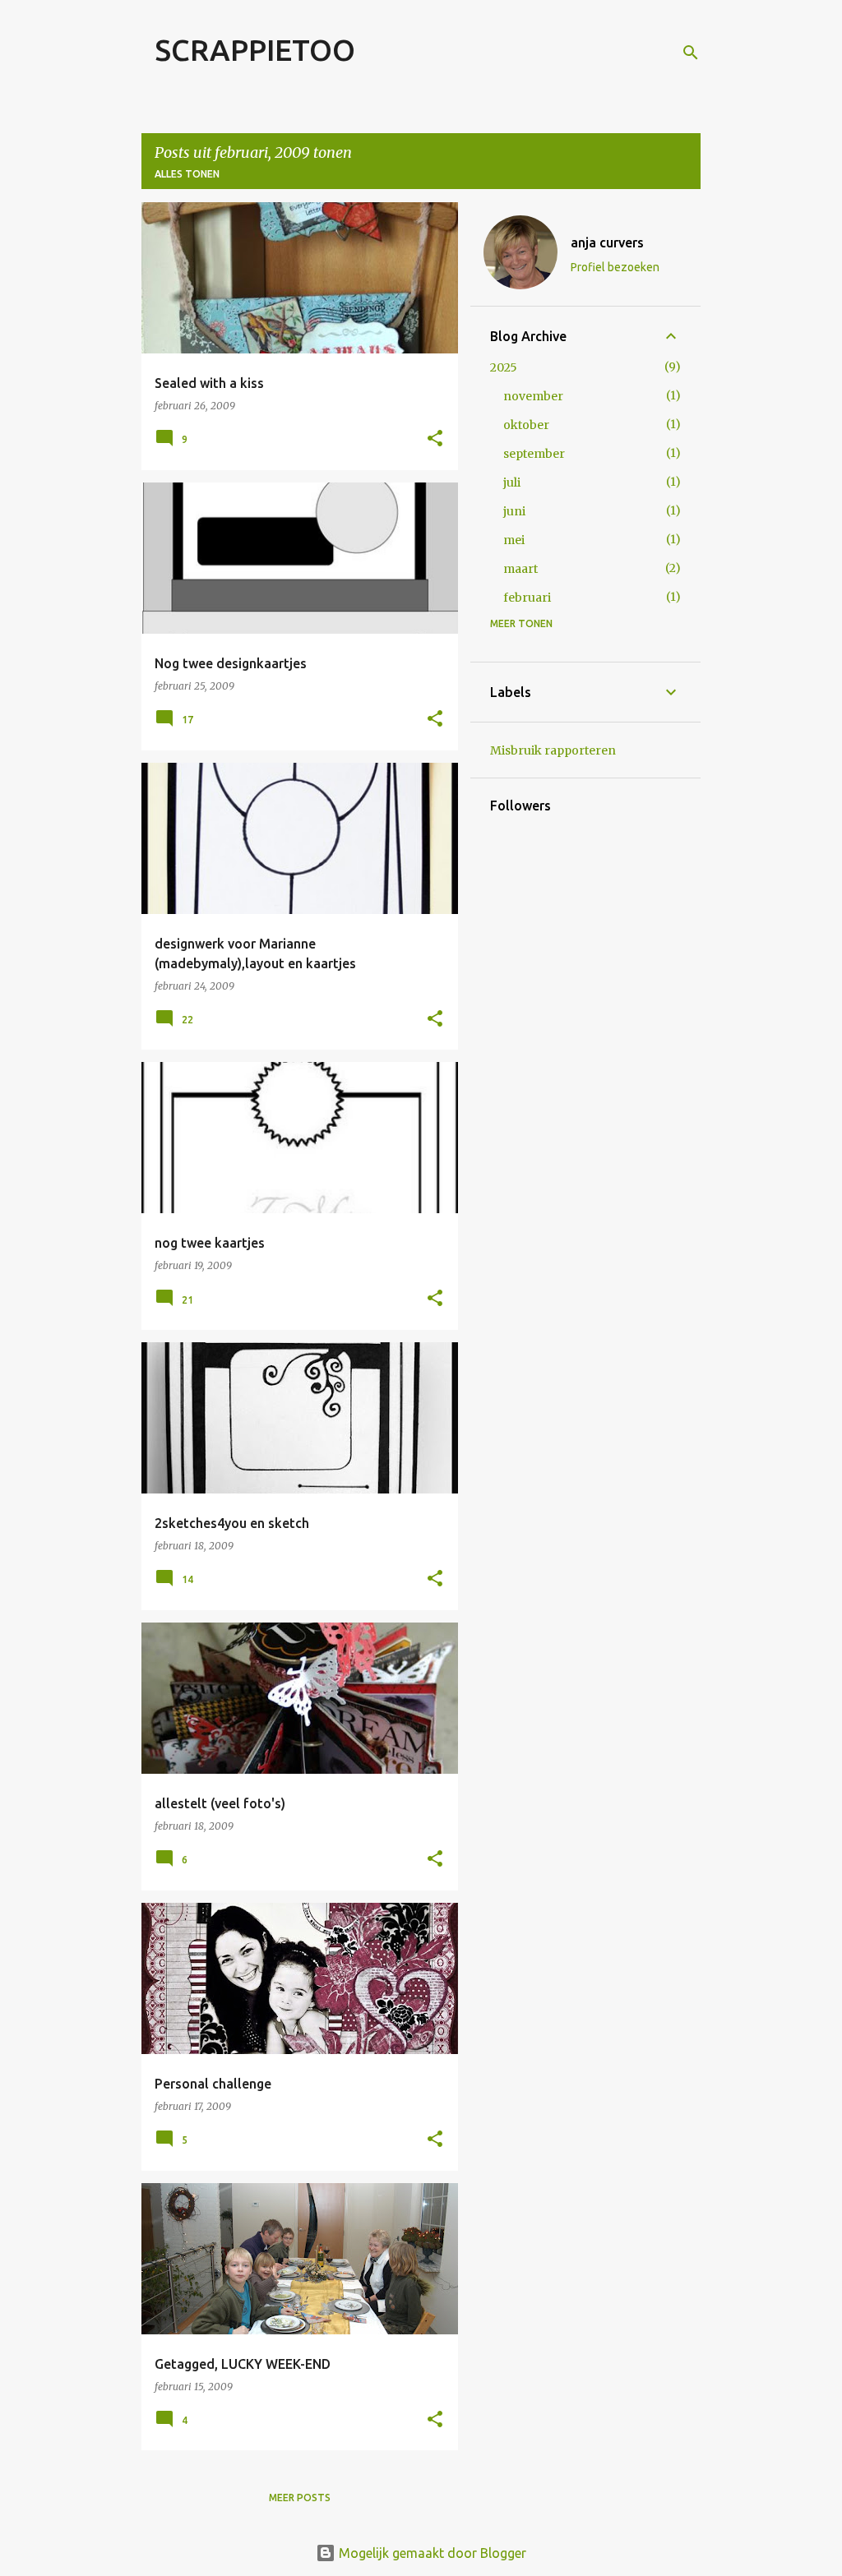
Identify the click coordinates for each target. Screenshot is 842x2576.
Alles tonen (187, 174)
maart (520, 569)
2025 (504, 367)
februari (527, 598)
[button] (435, 439)
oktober (526, 425)
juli (512, 482)
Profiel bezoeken (615, 267)
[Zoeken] (691, 53)
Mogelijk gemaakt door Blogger (431, 2553)
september (534, 454)
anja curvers (607, 242)
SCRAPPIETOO (255, 50)
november (533, 396)
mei (514, 540)
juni (514, 511)
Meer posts (300, 2498)
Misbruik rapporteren (553, 750)
